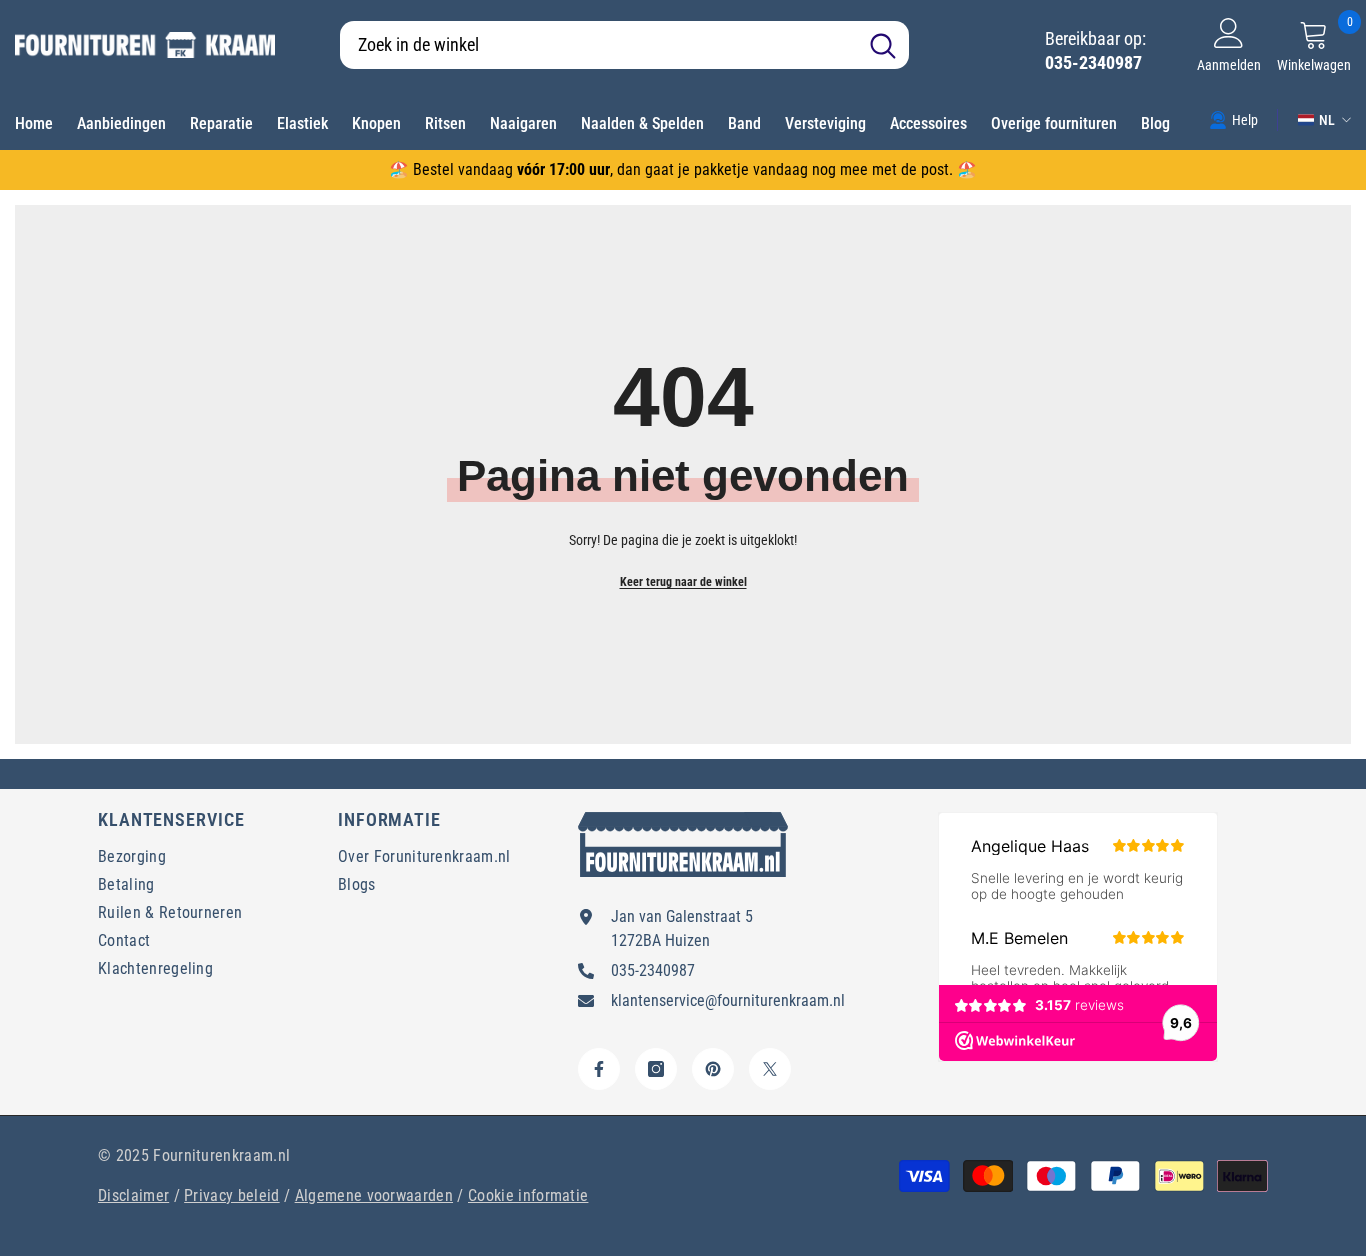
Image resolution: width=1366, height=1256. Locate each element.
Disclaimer (133, 1195)
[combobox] (598, 45)
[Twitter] (770, 1069)
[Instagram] (656, 1069)
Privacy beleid (231, 1195)
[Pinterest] (713, 1069)
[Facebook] (599, 1069)
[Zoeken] (624, 45)
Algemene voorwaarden (374, 1195)
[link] (1233, 119)
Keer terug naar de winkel (683, 582)
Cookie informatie (528, 1195)
